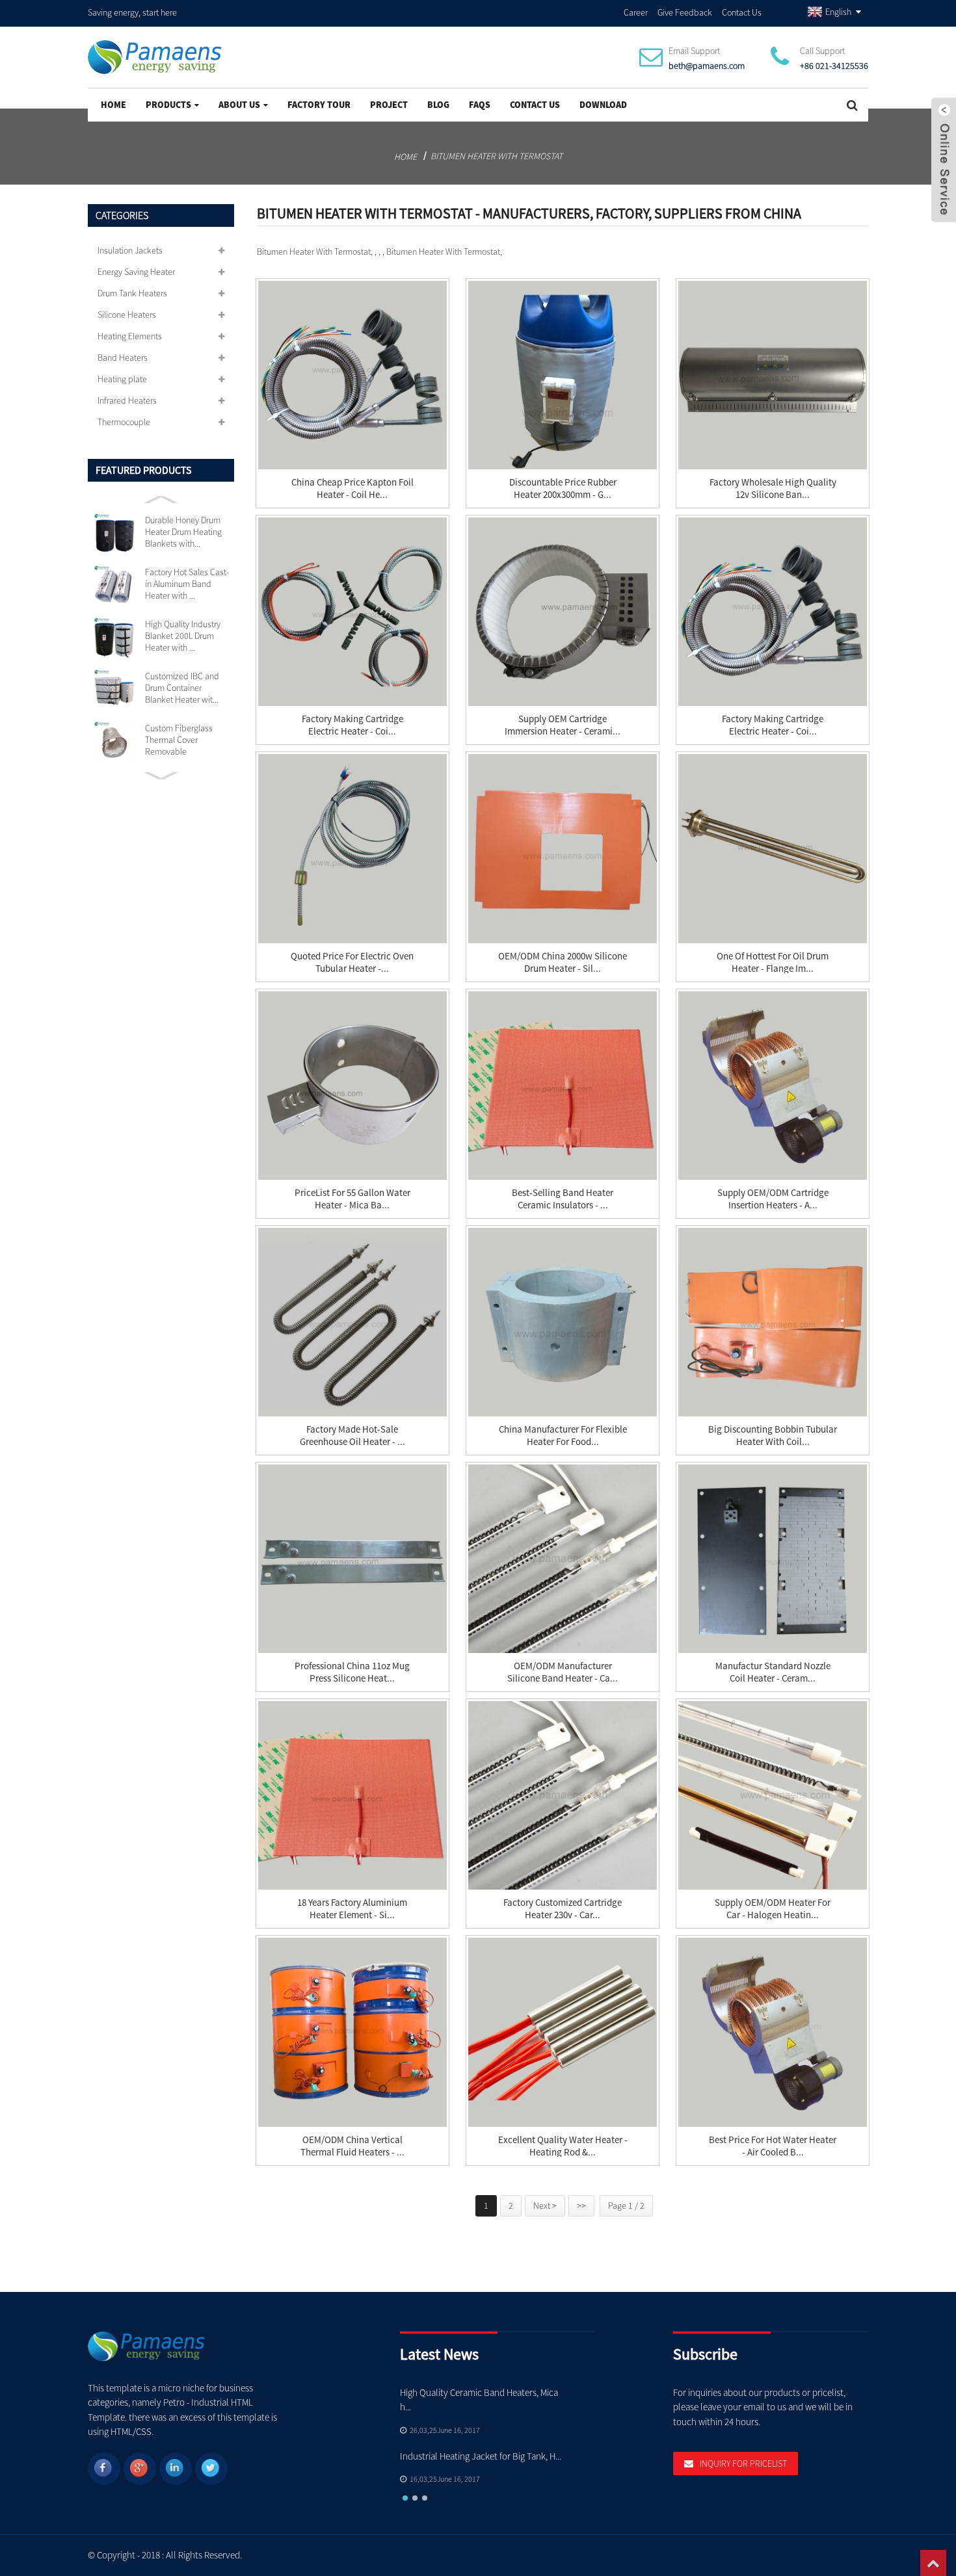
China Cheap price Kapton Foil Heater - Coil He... (352, 488)
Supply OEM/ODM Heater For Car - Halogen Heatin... (773, 1908)
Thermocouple (124, 422)
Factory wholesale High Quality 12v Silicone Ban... (773, 488)
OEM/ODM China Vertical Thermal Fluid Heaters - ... (352, 2146)
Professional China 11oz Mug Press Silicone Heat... (352, 1672)
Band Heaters (123, 358)
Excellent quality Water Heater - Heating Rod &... (563, 2146)
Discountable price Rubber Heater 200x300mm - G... (563, 488)
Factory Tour (319, 105)
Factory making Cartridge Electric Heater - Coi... (352, 725)
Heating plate (122, 379)
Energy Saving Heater (136, 272)
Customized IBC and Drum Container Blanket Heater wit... (182, 688)
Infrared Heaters (127, 400)
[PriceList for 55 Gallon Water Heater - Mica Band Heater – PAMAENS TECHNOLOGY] (352, 1086)
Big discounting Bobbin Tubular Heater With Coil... (773, 1435)
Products (168, 105)
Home (113, 105)
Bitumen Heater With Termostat (497, 156)
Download (603, 105)
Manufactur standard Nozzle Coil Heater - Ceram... (773, 1672)
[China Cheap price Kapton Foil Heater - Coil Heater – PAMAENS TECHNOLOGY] (352, 375)
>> (581, 2205)
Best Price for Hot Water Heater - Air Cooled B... (773, 2146)
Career (636, 12)
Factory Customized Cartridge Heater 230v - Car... (563, 1908)
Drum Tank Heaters (132, 293)
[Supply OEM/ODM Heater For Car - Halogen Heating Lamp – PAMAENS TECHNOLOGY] (773, 1795)
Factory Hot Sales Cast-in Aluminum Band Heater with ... (187, 584)
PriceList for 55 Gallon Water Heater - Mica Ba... (352, 1199)
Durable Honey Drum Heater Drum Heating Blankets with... (183, 532)
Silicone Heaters (127, 315)
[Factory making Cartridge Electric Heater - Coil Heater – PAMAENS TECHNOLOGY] (773, 612)
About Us (239, 105)
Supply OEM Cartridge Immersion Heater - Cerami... (563, 725)
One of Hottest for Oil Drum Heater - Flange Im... (773, 962)
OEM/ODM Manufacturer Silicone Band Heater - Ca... (563, 1672)
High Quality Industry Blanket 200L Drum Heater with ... (183, 636)
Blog (438, 105)
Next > (545, 2205)
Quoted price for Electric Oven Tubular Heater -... (352, 962)
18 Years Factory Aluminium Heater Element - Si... (352, 1908)
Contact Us (742, 12)
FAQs (480, 105)
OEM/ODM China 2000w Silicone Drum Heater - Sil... (563, 962)
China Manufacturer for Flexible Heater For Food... (563, 1435)
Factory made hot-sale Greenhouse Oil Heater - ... (352, 1435)
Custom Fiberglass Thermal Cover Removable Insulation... (179, 740)
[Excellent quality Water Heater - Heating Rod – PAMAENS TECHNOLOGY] (563, 2032)
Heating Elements (130, 336)
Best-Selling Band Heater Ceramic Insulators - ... (563, 1199)
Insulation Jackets (130, 250)
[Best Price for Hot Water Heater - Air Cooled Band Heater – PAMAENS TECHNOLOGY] (773, 2032)
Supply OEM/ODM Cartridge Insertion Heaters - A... (773, 1199)
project (389, 105)
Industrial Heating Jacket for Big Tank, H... (481, 2456)
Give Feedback (685, 12)
